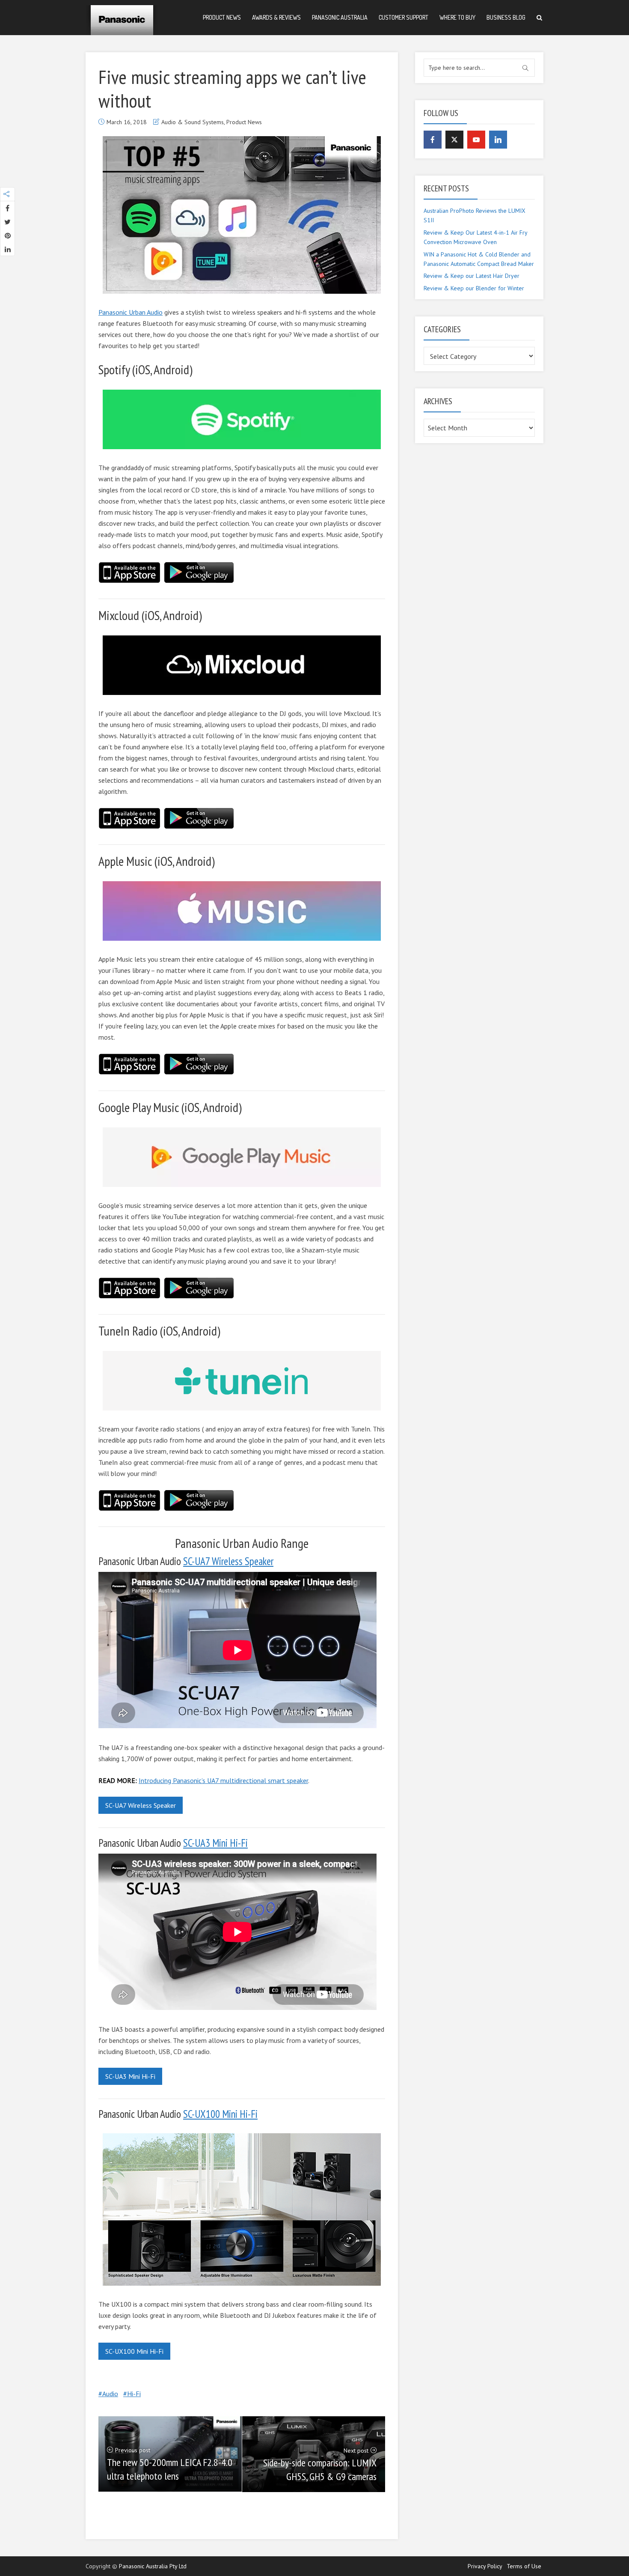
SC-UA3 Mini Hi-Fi (215, 1843)
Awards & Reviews (276, 17)
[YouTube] (476, 140)
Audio (110, 2394)
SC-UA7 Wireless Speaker (228, 1561)
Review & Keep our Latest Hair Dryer (472, 276)
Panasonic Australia (340, 17)
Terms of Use (524, 2566)
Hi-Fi (134, 2394)
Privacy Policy (485, 2566)
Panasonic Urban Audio (131, 312)
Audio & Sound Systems (193, 122)
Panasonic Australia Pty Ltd (153, 2566)
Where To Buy (457, 17)
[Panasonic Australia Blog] (122, 17)
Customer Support (404, 17)
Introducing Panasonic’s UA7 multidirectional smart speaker (223, 1780)
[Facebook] (433, 140)
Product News (222, 17)
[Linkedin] (498, 140)
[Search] (539, 18)
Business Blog (506, 17)
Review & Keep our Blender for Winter (474, 288)
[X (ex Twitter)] (454, 140)
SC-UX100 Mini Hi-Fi (220, 2114)
